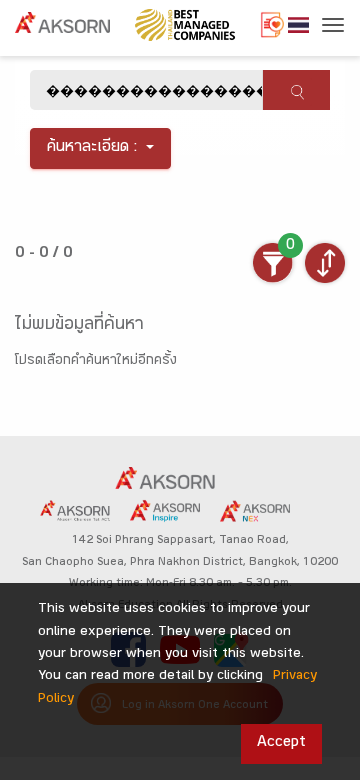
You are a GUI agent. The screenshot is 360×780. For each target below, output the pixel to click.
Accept (281, 743)
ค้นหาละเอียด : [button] (92, 148)
